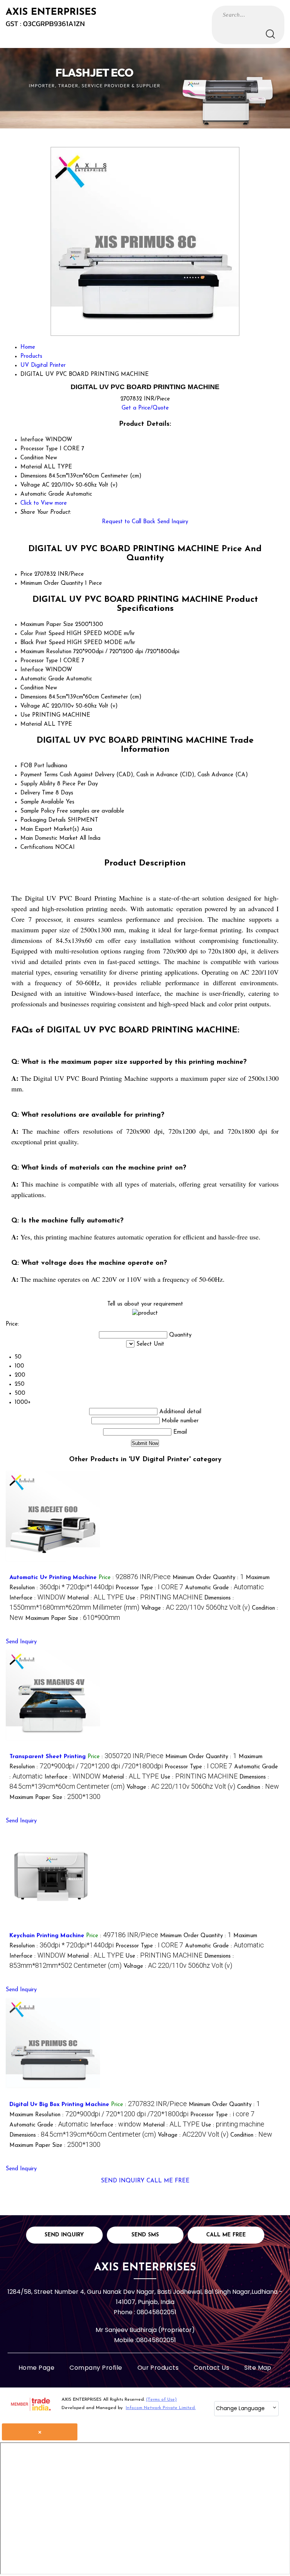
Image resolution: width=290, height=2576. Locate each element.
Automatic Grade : (224, 1588)
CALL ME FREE (168, 2181)
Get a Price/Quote (145, 408)
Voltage (30, 706)
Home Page (36, 2368)
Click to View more (44, 503)
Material (31, 724)
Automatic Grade (42, 679)
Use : (164, 1598)
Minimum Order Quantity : (208, 1578)
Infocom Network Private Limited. (161, 2408)
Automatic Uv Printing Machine (53, 1578)
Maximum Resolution (46, 652)
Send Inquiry (173, 522)
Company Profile (96, 2368)
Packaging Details (43, 820)
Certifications (37, 848)
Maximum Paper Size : (73, 1619)
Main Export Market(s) (50, 829)
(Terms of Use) (161, 2400)
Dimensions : (83, 2135)
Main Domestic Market (49, 838)
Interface (32, 670)
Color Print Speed (42, 634)
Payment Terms (39, 775)
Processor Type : (149, 1588)
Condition (32, 688)
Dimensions (34, 697)
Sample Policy (38, 811)
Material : (95, 1598)
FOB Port (32, 766)
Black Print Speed (43, 643)
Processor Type (39, 661)
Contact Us (211, 2368)
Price (26, 574)
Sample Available (42, 802)
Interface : (37, 1598)
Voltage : (196, 1608)
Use (25, 715)
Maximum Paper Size (47, 625)
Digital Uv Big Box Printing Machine (59, 2105)
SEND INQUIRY (123, 2181)
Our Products (158, 2368)
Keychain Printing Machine (47, 1936)
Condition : (258, 1787)
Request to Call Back (129, 522)
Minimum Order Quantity (52, 583)
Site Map (258, 2368)
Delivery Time (37, 793)
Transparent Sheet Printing (48, 1757)
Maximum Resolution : (99, 2115)
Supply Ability (38, 784)
